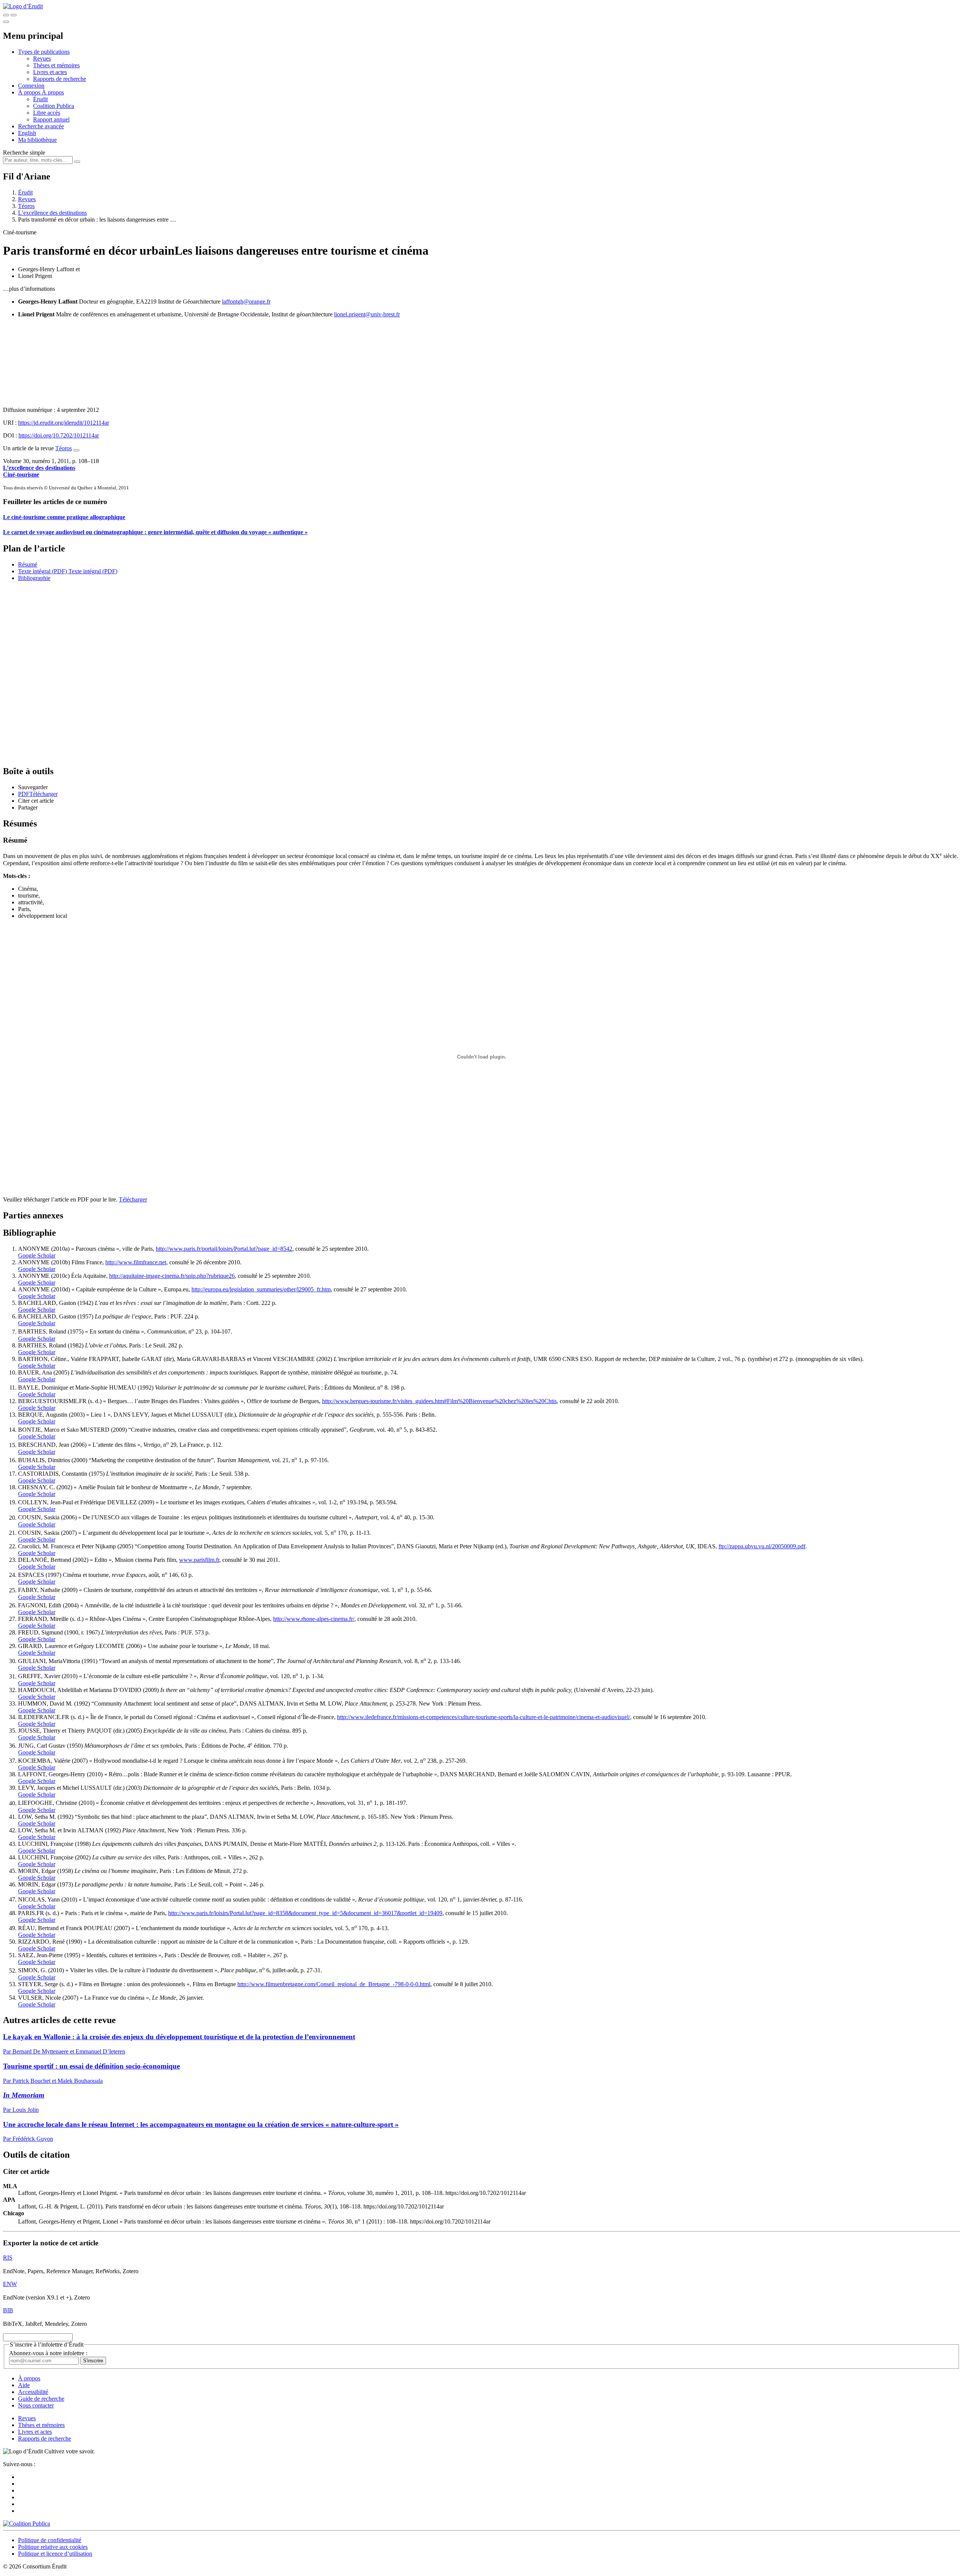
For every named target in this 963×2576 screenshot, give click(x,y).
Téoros (26, 206)
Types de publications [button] (44, 52)
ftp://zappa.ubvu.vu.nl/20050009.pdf (762, 1546)
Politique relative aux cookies (53, 2547)
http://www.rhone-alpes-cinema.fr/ (314, 1619)
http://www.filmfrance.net (136, 1262)
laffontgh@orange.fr (246, 301)
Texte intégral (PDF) (43, 571)
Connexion (31, 86)
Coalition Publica (54, 106)
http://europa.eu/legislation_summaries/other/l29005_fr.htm (261, 1289)
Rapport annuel (51, 119)
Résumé (28, 564)
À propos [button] (30, 92)
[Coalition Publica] (27, 2524)
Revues (42, 58)
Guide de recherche (41, 2399)
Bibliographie (34, 578)
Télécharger (133, 1199)
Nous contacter (36, 2405)
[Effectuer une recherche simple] (6, 15)
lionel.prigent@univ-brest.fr (367, 314)
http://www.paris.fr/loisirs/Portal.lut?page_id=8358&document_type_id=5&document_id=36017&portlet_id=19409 (305, 1913)
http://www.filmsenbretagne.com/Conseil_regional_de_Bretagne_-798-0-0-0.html (334, 1984)
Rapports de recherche (60, 79)
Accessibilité (33, 2392)
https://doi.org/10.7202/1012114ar (59, 435)
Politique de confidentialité (50, 2540)
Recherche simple (24, 153)
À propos (53, 92)
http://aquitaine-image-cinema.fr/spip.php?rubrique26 (172, 1276)
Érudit (40, 99)
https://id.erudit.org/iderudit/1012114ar (64, 423)
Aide (24, 2385)
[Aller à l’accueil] (23, 6)
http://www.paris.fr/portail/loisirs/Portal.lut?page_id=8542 (224, 1249)
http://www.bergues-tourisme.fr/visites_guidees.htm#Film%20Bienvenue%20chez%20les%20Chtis (439, 1401)
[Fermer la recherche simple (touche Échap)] (14, 15)
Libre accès (47, 113)
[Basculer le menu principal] (6, 22)
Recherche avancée (41, 126)
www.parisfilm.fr (199, 1560)
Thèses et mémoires (56, 65)
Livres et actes (50, 72)
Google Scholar (37, 1255)
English (27, 133)
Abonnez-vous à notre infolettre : (48, 2353)
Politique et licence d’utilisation (55, 2554)
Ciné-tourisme (21, 475)
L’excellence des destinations (52, 213)
